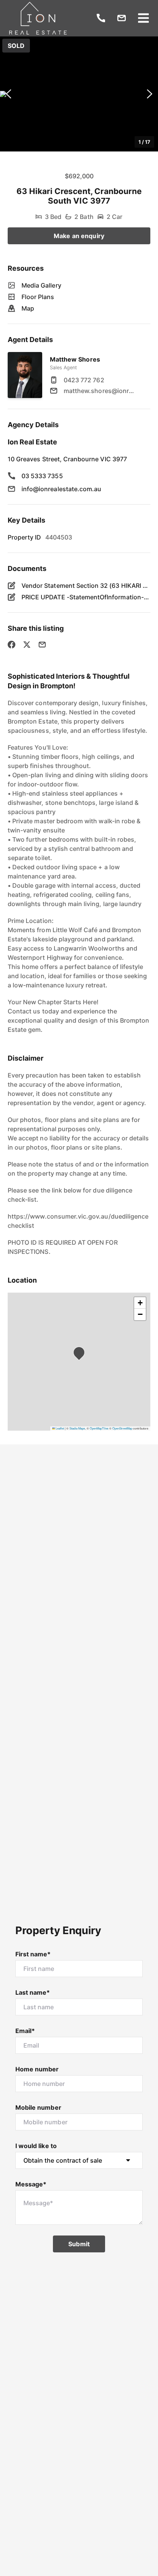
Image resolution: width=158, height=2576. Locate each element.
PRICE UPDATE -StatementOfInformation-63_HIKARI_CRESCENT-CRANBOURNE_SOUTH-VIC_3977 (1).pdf (86, 597)
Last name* (33, 1992)
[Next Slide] (150, 94)
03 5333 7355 (42, 476)
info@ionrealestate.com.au (61, 489)
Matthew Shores (75, 359)
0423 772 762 (84, 380)
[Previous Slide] (8, 94)
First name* (33, 1954)
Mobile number (38, 2107)
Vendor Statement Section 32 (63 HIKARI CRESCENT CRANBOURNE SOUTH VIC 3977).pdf (86, 586)
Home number (37, 2069)
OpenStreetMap (122, 1428)
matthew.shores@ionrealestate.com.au (100, 391)
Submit (79, 2244)
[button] (79, 94)
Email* (25, 2031)
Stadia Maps (77, 1428)
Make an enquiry (79, 236)
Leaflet (59, 1428)
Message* (31, 2184)
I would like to (36, 2146)
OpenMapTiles (99, 1428)
